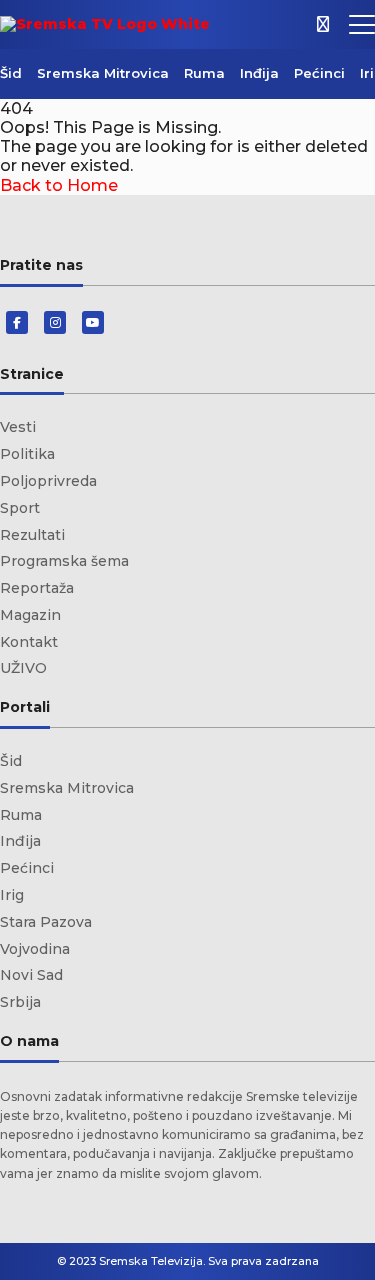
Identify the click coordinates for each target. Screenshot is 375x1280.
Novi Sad (31, 975)
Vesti (18, 427)
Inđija (259, 73)
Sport (20, 508)
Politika (27, 454)
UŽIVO (23, 668)
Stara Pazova (46, 922)
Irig (12, 895)
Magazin (30, 615)
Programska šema (64, 561)
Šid (11, 73)
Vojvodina (35, 949)
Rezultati (32, 535)
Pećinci (319, 73)
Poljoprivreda (48, 481)
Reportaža (37, 588)
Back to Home (59, 185)
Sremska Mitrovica (103, 73)
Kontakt (29, 642)
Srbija (20, 1002)
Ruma (204, 73)
